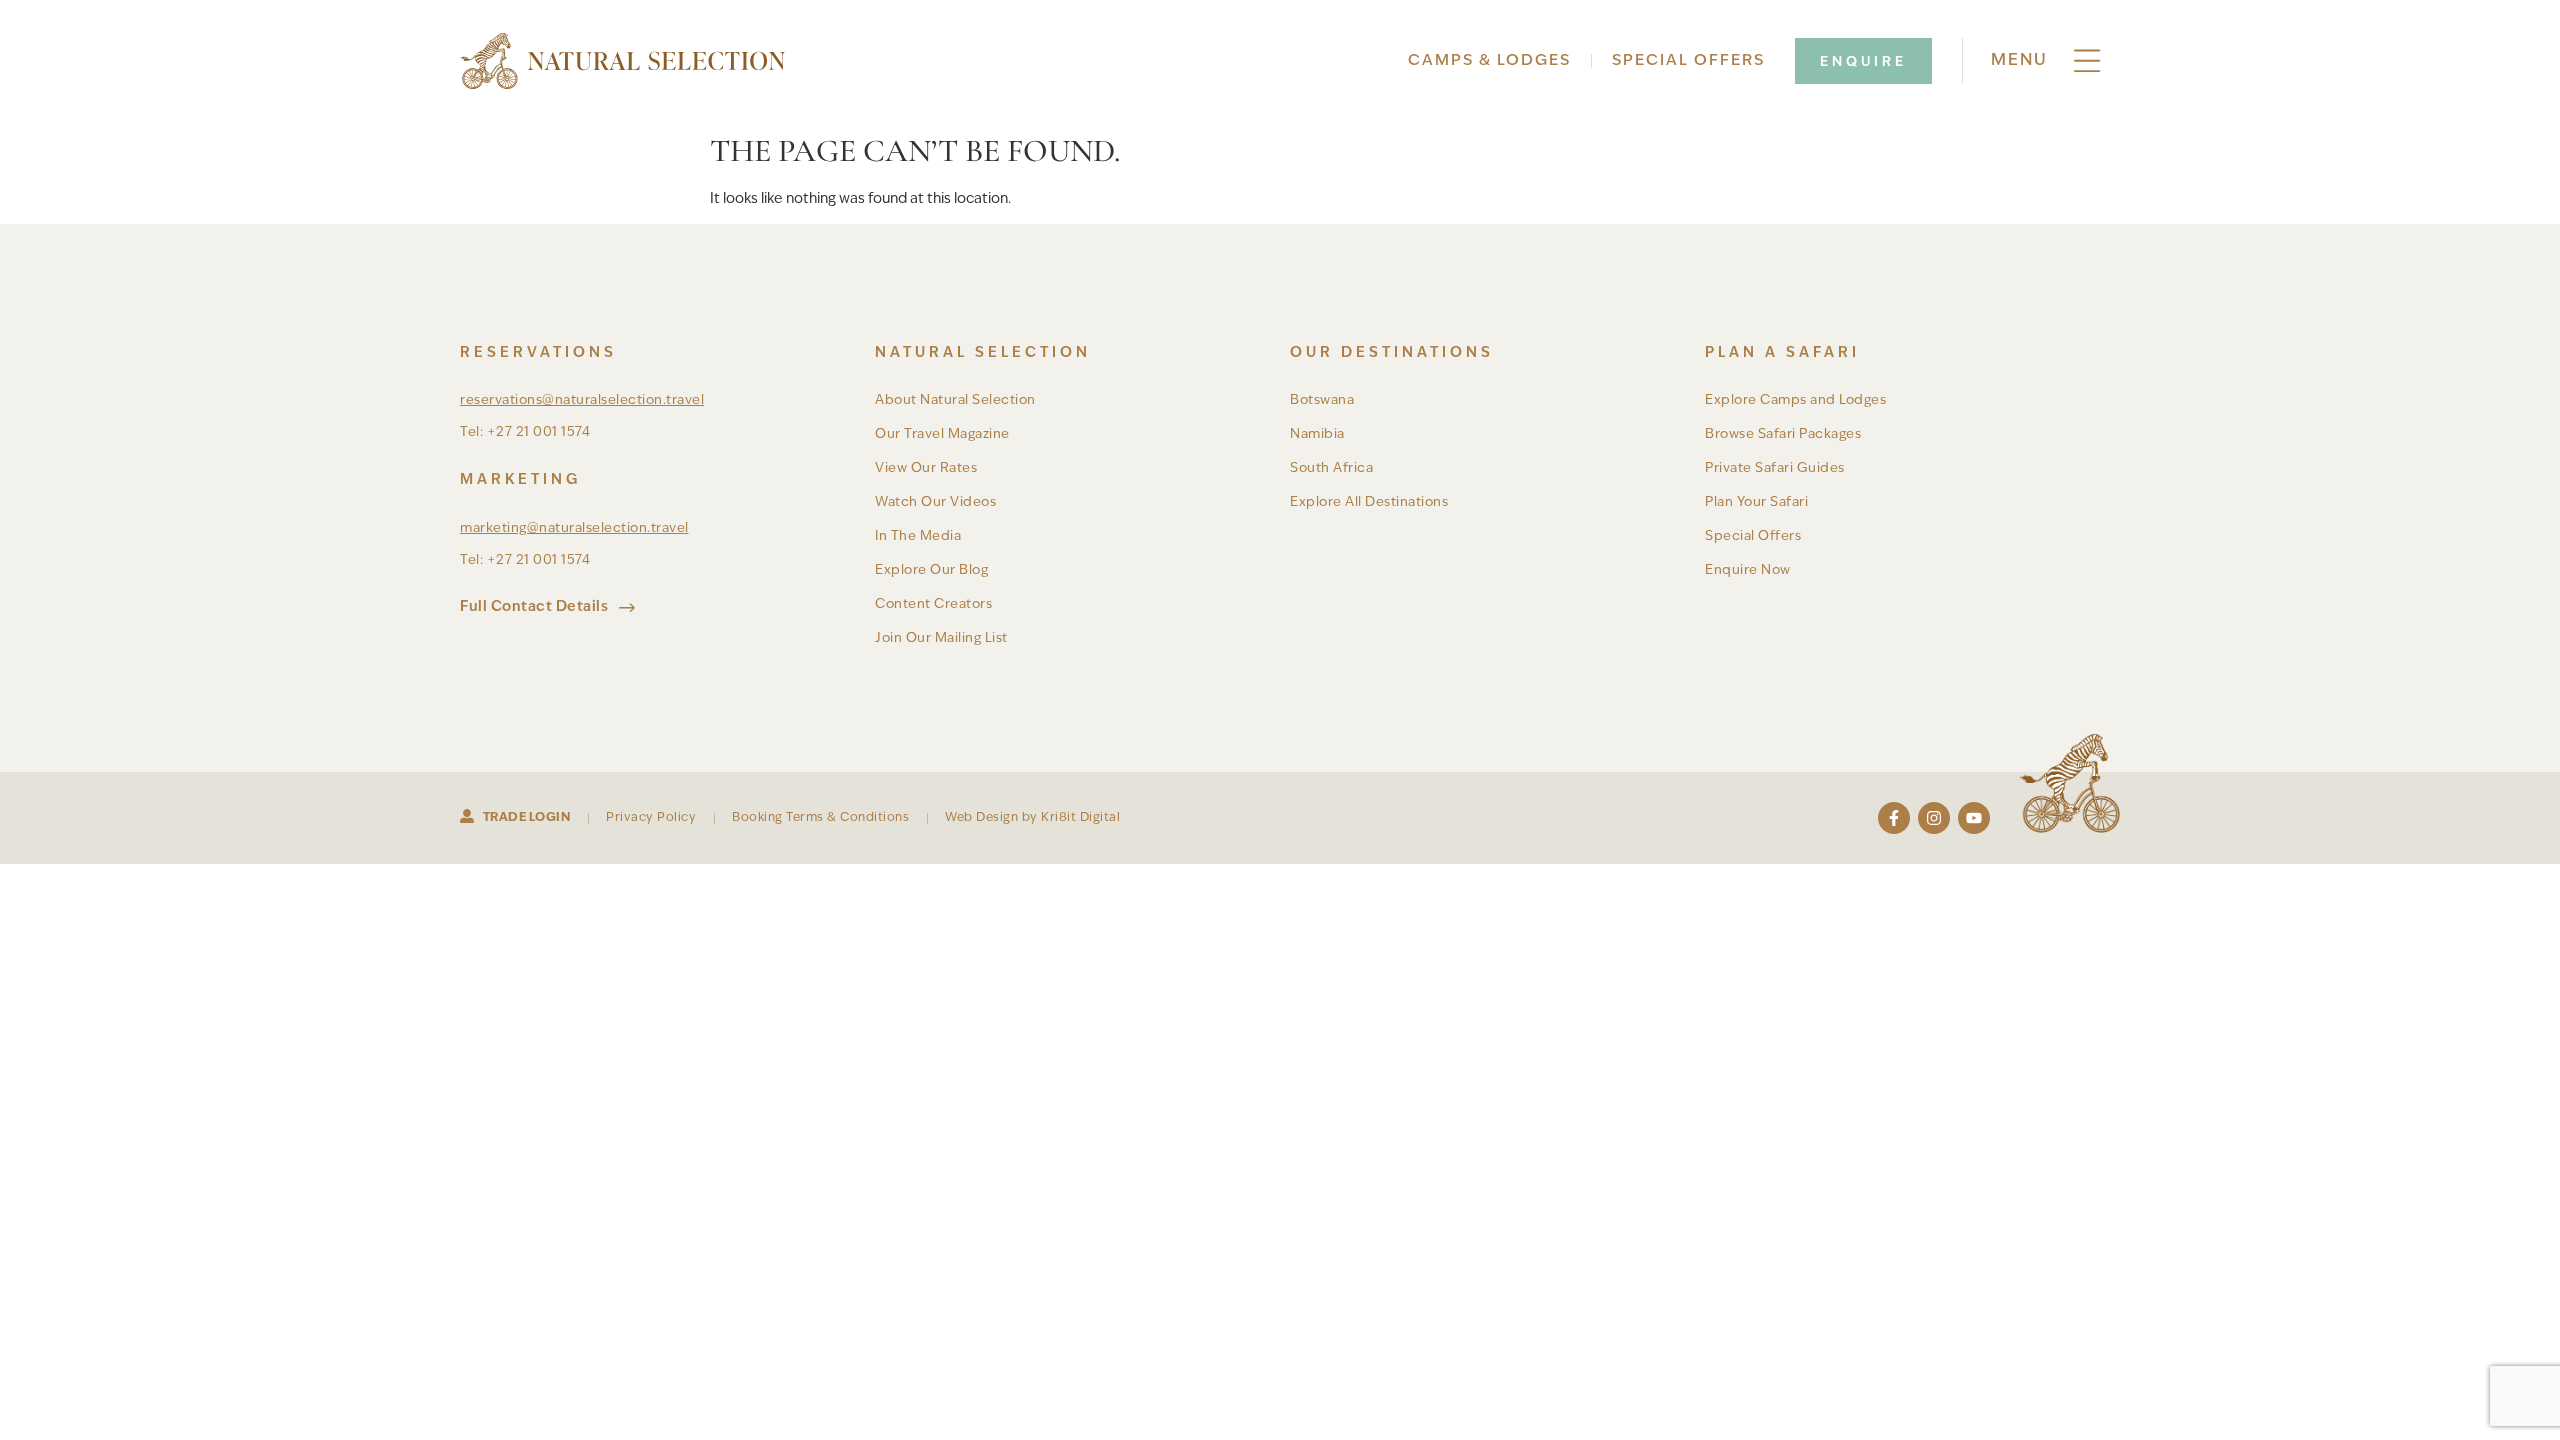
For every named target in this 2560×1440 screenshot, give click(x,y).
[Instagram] (1934, 818)
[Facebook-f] (1894, 818)
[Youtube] (1974, 818)
